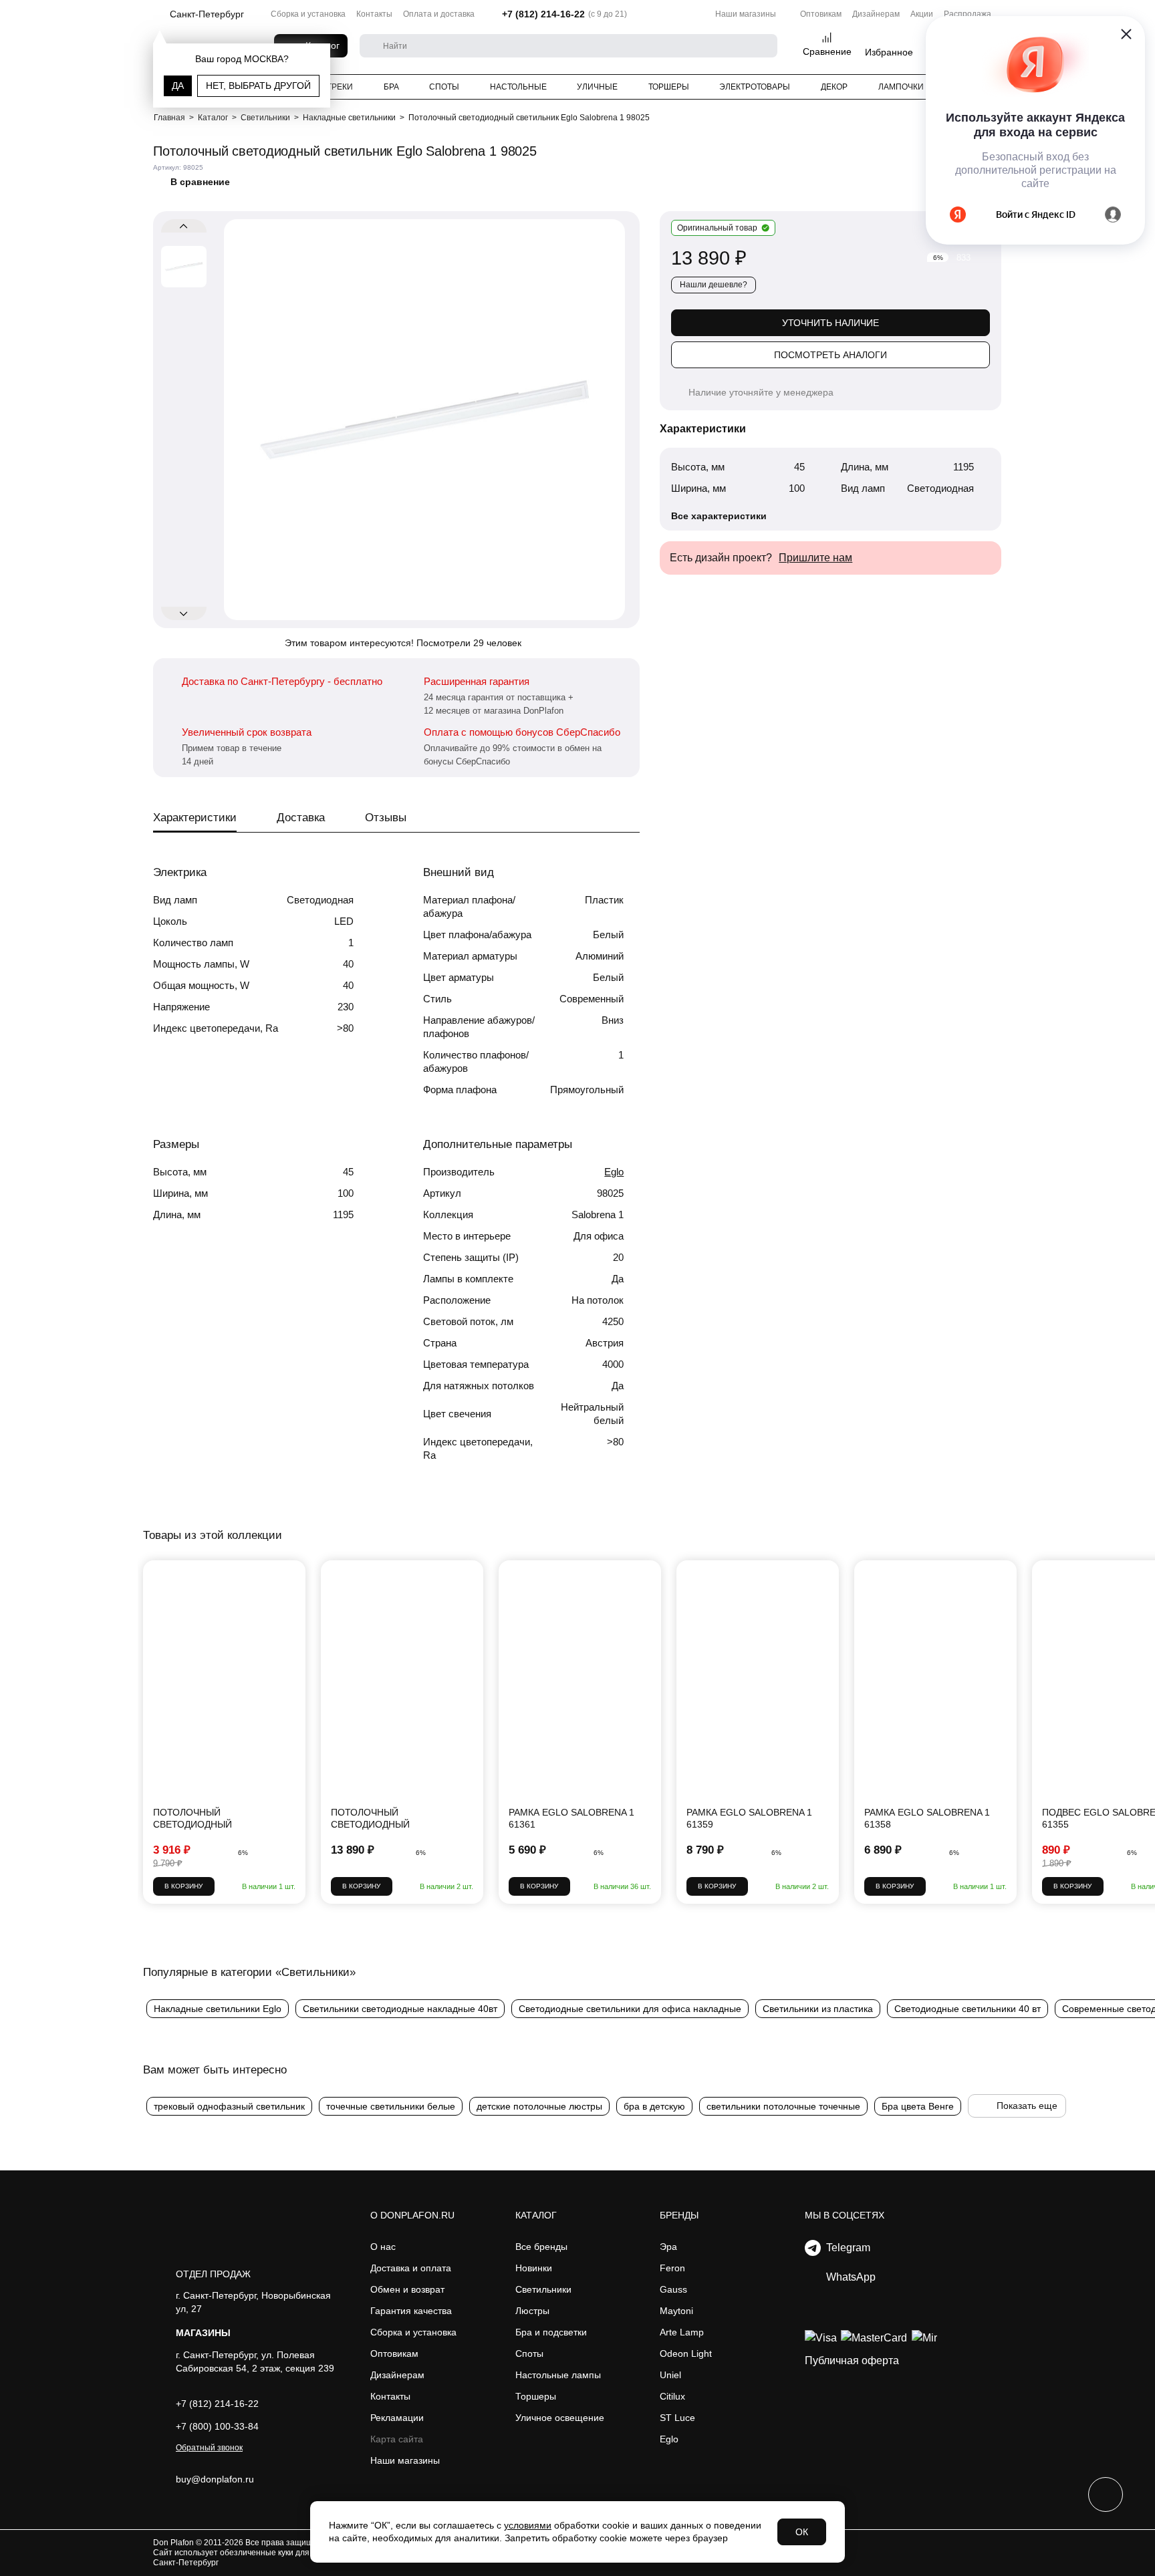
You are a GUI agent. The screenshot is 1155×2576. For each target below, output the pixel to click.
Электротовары (755, 87)
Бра (391, 87)
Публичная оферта (852, 2360)
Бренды (679, 2215)
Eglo (614, 1172)
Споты (444, 87)
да (178, 86)
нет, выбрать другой (258, 86)
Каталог (536, 2215)
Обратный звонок (209, 2448)
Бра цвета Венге (918, 2106)
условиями (528, 2525)
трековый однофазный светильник (229, 2106)
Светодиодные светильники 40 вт (968, 2009)
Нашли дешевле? (714, 285)
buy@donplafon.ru (215, 2479)
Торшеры (669, 87)
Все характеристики (719, 516)
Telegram (846, 2248)
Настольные (518, 87)
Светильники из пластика (818, 2009)
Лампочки (901, 87)
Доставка (301, 818)
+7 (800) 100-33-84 (217, 2426)
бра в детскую (654, 2106)
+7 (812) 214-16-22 (543, 14)
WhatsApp (848, 2277)
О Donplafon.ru (412, 2215)
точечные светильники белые (391, 2106)
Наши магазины (746, 14)
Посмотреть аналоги (830, 355)
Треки (340, 87)
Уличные (597, 87)
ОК (802, 2532)
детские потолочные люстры (539, 2106)
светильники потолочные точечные (783, 2106)
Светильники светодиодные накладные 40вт (400, 2009)
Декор (834, 87)
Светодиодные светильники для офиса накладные (630, 2009)
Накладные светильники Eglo (218, 2009)
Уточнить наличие (830, 323)
